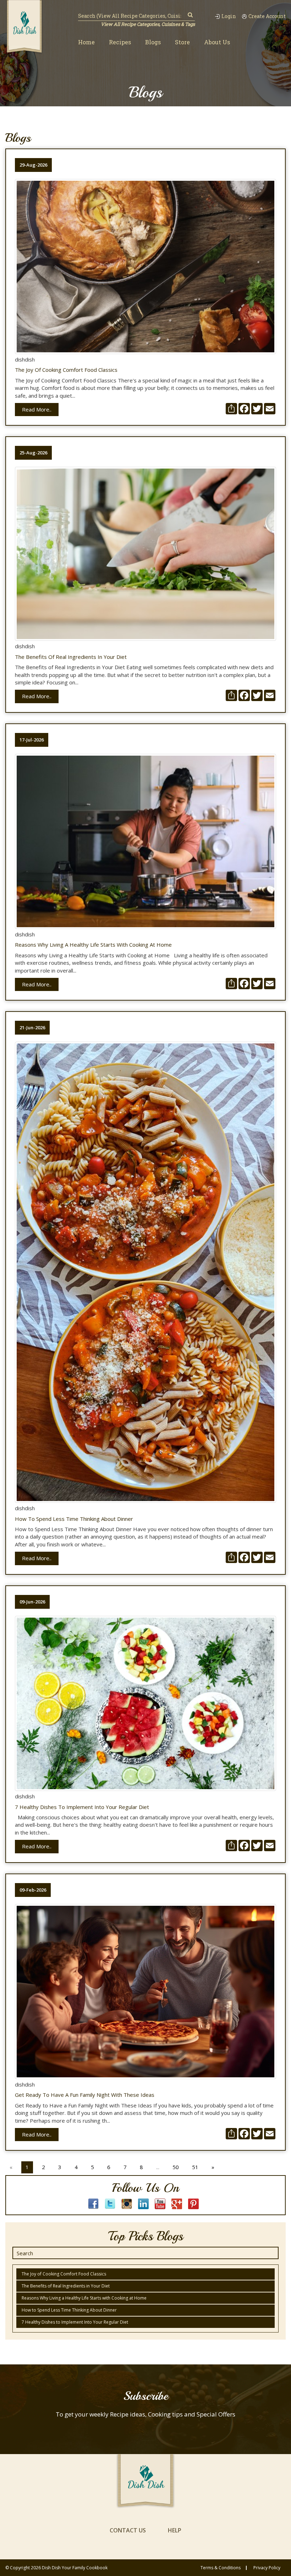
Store (182, 42)
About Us (217, 42)
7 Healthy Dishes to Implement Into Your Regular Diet (82, 1807)
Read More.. (37, 409)
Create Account (267, 16)
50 (176, 2167)
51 (195, 2167)
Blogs (153, 42)
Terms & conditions (221, 2568)
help (175, 2530)
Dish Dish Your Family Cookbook (75, 2568)
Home (86, 42)
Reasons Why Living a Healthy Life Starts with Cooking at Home (93, 945)
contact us (128, 2530)
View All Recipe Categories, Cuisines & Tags (148, 24)
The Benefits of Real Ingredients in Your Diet (71, 657)
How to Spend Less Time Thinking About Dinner (74, 1519)
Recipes (120, 42)
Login (229, 16)
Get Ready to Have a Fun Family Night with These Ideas (85, 2095)
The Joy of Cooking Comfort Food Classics (66, 370)
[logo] (24, 27)
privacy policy (267, 2568)
